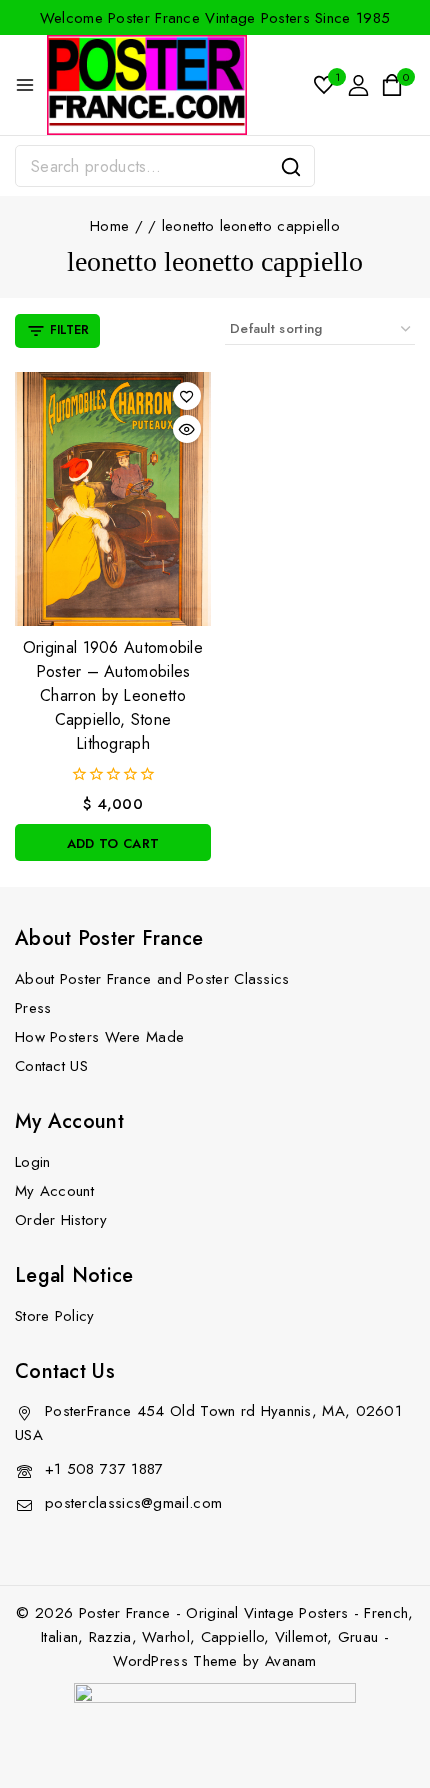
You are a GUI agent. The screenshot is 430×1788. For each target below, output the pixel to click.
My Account (54, 1191)
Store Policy (55, 1316)
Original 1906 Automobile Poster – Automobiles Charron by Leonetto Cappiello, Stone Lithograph (113, 695)
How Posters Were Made (99, 1037)
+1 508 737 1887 (104, 1469)
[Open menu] (25, 85)
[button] (113, 842)
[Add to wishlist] (187, 396)
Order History (61, 1220)
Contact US (51, 1066)
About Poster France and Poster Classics (152, 979)
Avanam (291, 1661)
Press (33, 1008)
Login (33, 1162)
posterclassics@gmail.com (133, 1503)
